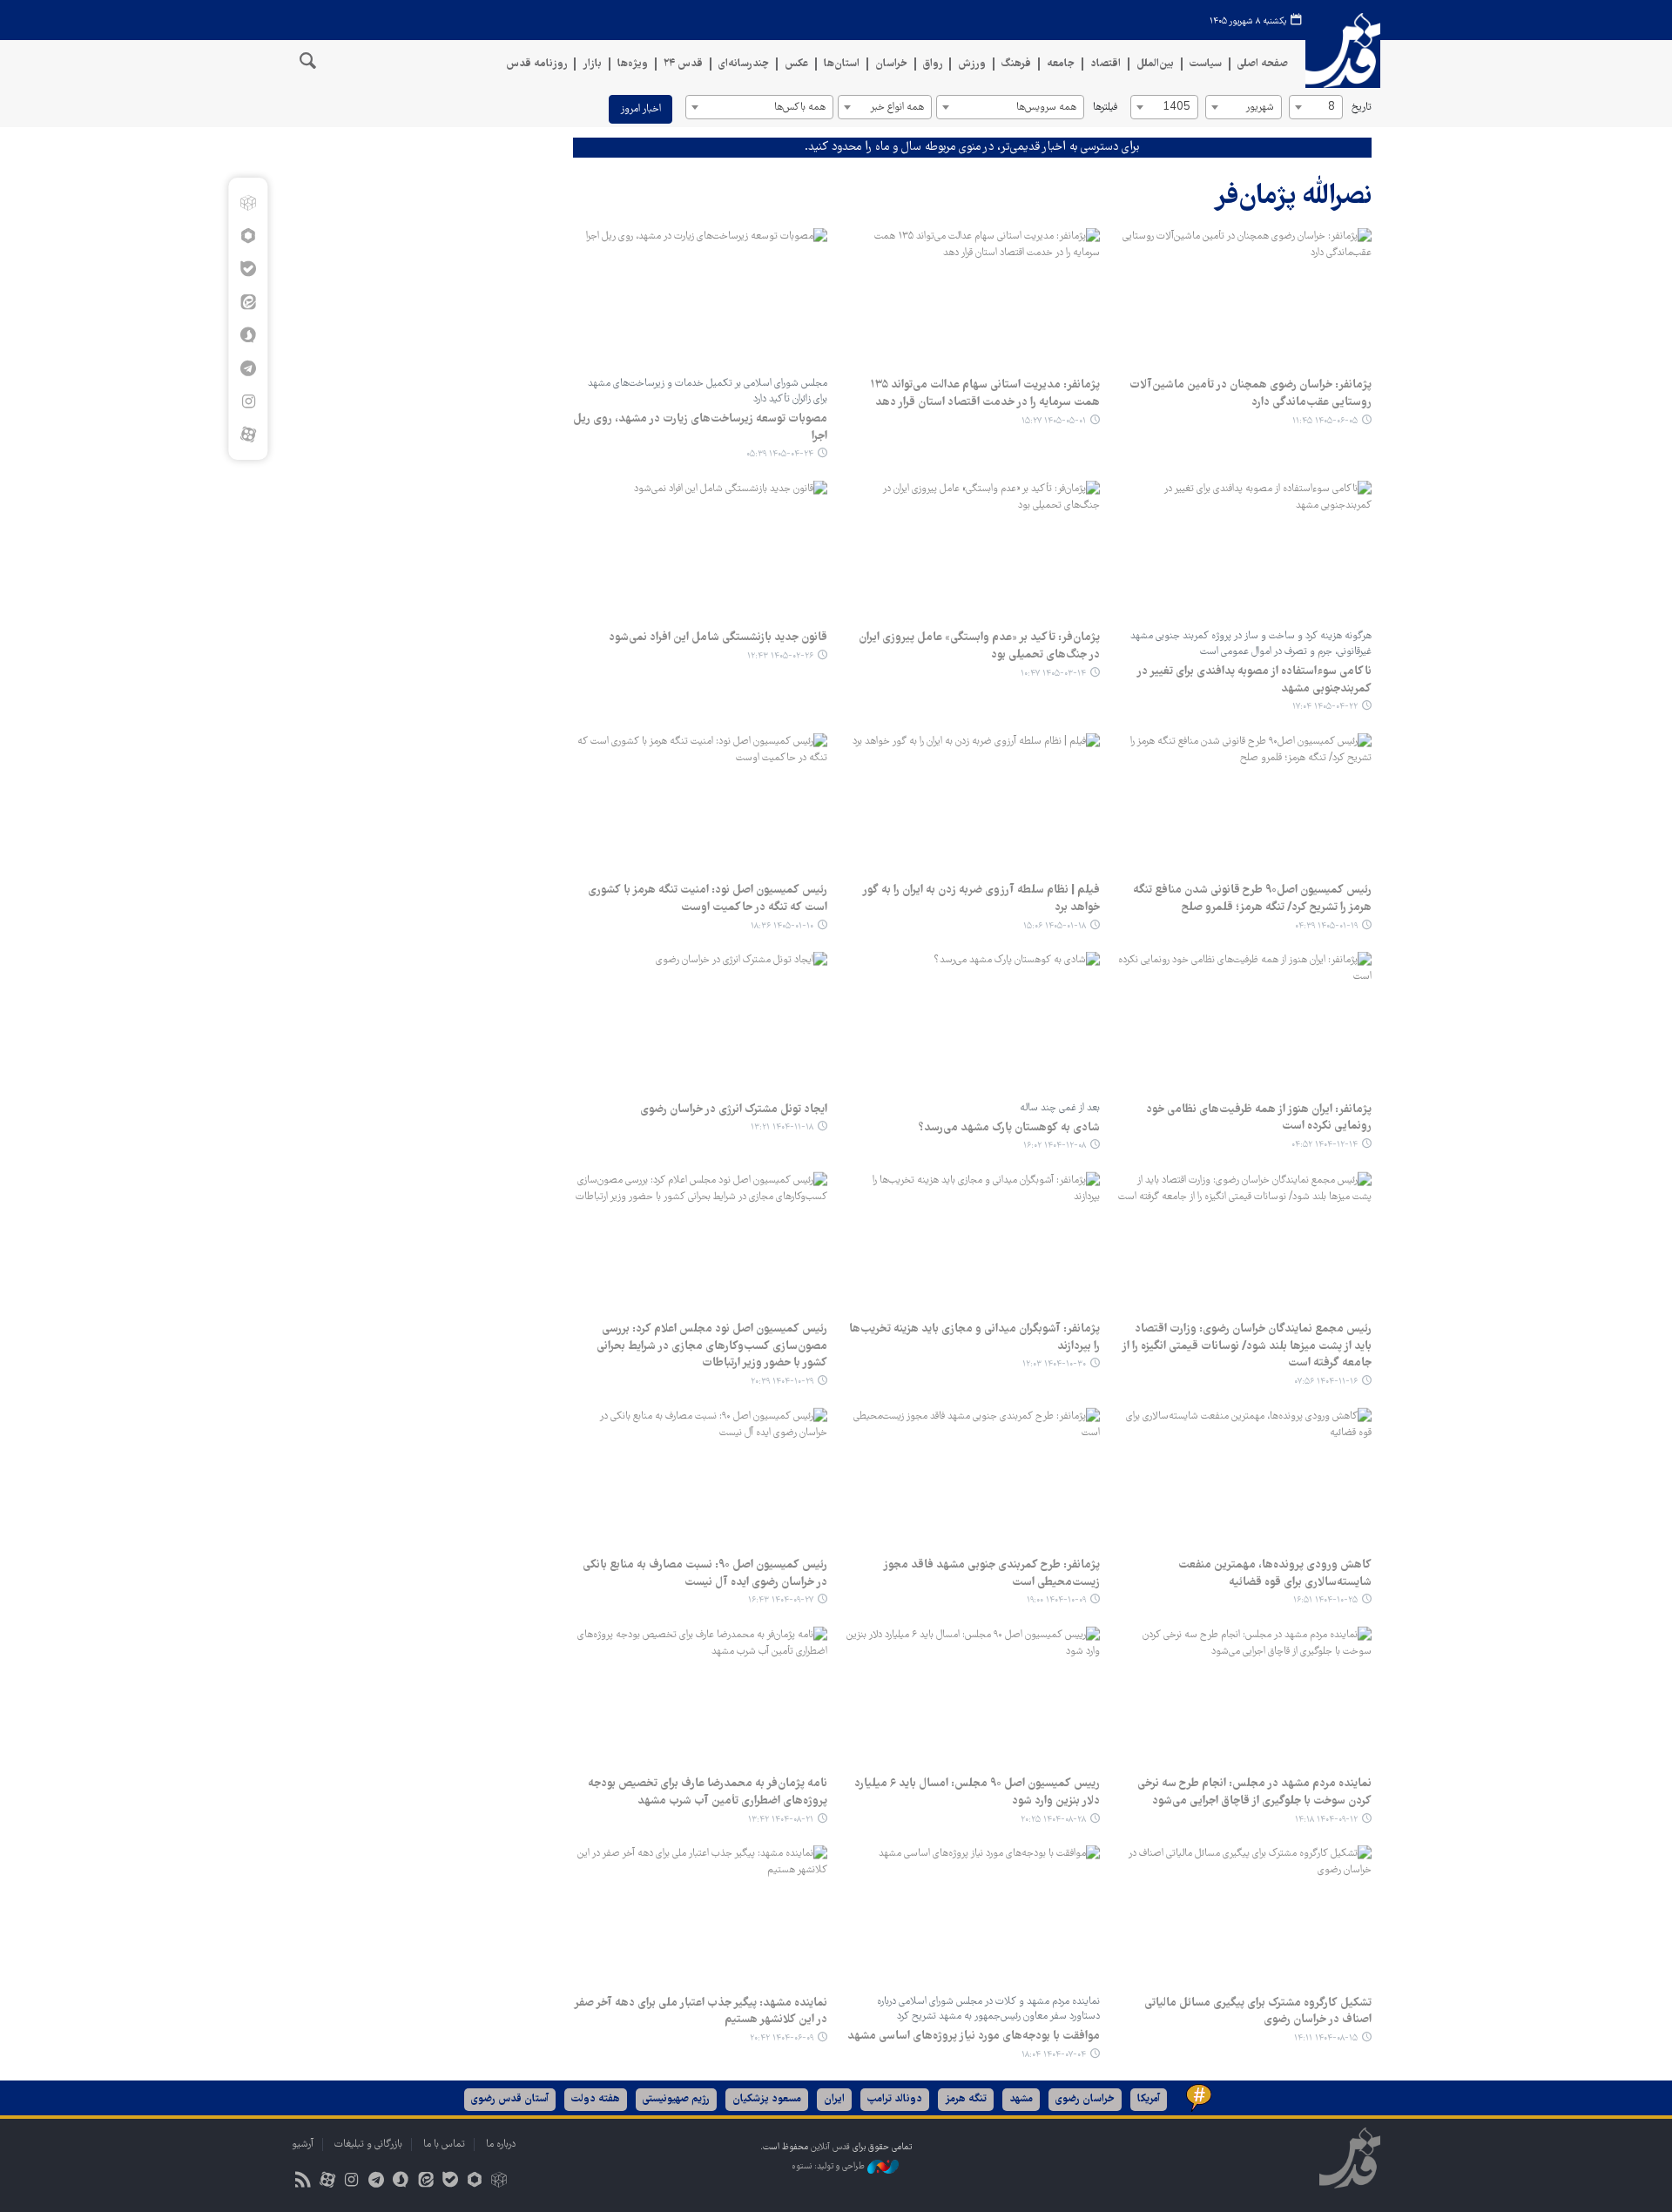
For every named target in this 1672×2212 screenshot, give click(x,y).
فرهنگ (1016, 64)
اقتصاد (1106, 64)
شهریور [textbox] (1260, 108)
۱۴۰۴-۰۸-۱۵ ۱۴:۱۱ (1326, 2038)
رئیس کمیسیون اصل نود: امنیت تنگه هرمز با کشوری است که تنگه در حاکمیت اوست (708, 899)
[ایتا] (248, 302)
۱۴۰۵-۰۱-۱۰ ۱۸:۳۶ (782, 926)
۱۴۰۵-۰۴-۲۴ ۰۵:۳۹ (780, 454)
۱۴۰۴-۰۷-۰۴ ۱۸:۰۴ (1054, 2055)
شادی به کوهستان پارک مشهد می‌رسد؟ (1009, 1128)
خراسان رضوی (1085, 2099)
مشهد (1021, 2099)
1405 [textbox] (1176, 108)
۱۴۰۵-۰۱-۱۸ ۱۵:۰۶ (1055, 926)
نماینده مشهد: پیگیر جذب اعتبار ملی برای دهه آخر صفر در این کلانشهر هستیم (701, 2012)
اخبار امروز (640, 109)
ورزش (972, 64)
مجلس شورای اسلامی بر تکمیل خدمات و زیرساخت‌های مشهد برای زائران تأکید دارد (708, 391)
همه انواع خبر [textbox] (897, 108)
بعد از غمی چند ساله (1059, 1108)
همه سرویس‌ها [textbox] (1046, 108)
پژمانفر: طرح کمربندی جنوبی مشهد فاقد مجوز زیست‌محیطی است (991, 1574)
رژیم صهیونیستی (676, 2099)
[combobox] (1316, 107)
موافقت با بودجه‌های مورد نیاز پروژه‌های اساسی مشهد (974, 2036)
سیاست (1206, 64)
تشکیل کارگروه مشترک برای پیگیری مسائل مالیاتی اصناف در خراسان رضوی (1258, 2012)
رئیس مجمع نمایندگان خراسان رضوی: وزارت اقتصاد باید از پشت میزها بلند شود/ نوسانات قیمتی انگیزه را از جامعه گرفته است (1247, 1346)
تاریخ (1362, 108)
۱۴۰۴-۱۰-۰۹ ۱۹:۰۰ (1056, 1600)
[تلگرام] (248, 368)
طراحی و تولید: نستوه (829, 2166)
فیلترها (1105, 108)
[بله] (248, 269)
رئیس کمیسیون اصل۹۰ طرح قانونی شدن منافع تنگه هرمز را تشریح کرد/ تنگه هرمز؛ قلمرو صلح (1252, 899)
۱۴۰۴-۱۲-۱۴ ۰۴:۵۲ (1325, 1145)
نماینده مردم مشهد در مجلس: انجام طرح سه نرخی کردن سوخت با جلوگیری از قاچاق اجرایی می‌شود (1254, 1792)
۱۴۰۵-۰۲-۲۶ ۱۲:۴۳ (780, 656)
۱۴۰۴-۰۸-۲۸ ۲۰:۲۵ (1053, 1820)
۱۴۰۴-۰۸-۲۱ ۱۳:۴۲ (781, 1820)
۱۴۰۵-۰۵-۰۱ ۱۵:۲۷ (1054, 421)
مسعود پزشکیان (767, 2099)
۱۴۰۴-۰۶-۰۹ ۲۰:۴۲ (782, 2038)
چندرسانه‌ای (744, 64)
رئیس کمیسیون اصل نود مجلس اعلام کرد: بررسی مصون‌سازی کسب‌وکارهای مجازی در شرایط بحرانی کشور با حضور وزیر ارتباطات (712, 1346)
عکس (796, 64)
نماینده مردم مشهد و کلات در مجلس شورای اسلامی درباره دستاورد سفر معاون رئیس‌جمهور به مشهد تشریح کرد (988, 2010)
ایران (834, 2099)
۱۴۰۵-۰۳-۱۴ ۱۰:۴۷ (1053, 674)
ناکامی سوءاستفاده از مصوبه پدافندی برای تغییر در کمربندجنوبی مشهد (1254, 680)
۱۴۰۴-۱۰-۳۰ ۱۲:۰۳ (1054, 1364)
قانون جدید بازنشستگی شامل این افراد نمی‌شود (718, 637)
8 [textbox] (1332, 108)
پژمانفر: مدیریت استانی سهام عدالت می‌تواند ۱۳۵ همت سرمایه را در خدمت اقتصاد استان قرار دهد (984, 394)
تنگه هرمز (966, 2099)
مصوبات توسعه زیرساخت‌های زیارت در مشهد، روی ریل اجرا (700, 428)
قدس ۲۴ (683, 64)
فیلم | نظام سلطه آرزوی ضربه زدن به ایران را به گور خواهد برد (981, 899)
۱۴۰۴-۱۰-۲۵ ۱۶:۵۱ (1325, 1600)
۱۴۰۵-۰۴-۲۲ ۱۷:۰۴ (1325, 707)
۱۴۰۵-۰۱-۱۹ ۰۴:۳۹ (1326, 926)
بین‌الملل (1155, 64)
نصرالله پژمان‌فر (1293, 197)
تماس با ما (444, 2145)
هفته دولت (596, 2099)
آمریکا (1149, 2099)
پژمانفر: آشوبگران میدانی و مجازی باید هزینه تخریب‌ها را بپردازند (974, 1338)
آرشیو (303, 2145)
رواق (933, 64)
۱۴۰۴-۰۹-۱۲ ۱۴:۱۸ (1326, 1820)
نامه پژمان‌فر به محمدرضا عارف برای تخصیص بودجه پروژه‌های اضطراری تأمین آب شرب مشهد (708, 1792)
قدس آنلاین (1343, 51)
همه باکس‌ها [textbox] (800, 108)
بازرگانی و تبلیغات (368, 2145)
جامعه (1061, 64)
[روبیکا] (248, 203)
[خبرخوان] (303, 2182)
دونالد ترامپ (895, 2099)
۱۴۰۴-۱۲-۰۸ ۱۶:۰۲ (1055, 1146)
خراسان (891, 64)
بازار (592, 64)
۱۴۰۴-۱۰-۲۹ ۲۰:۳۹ (782, 1382)
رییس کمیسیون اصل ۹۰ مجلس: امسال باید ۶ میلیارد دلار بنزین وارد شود (977, 1792)
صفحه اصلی (1263, 64)
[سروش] (248, 335)
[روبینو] (248, 236)
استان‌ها (842, 64)
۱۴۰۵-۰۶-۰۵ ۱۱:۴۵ (1325, 421)
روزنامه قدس (536, 64)
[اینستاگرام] (248, 401)
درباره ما (501, 2145)
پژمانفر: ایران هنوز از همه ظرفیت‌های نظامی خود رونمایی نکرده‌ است (1259, 1118)
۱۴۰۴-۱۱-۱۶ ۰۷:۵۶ (1326, 1382)
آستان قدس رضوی (510, 2099)
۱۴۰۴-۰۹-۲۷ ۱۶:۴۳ (781, 1600)
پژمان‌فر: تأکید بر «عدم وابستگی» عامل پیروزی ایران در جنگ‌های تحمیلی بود (979, 646)
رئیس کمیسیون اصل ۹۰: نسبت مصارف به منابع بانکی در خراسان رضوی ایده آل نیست (705, 1574)
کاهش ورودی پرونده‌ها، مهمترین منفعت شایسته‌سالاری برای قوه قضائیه (1275, 1574)
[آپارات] (248, 435)
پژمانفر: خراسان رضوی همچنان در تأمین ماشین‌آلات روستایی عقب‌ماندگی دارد (1251, 394)
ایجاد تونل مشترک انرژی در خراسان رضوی (734, 1109)
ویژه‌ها (633, 64)
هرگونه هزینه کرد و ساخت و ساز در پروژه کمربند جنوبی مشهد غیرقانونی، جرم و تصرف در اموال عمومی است (1251, 644)
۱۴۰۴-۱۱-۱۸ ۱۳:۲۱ (782, 1127)
